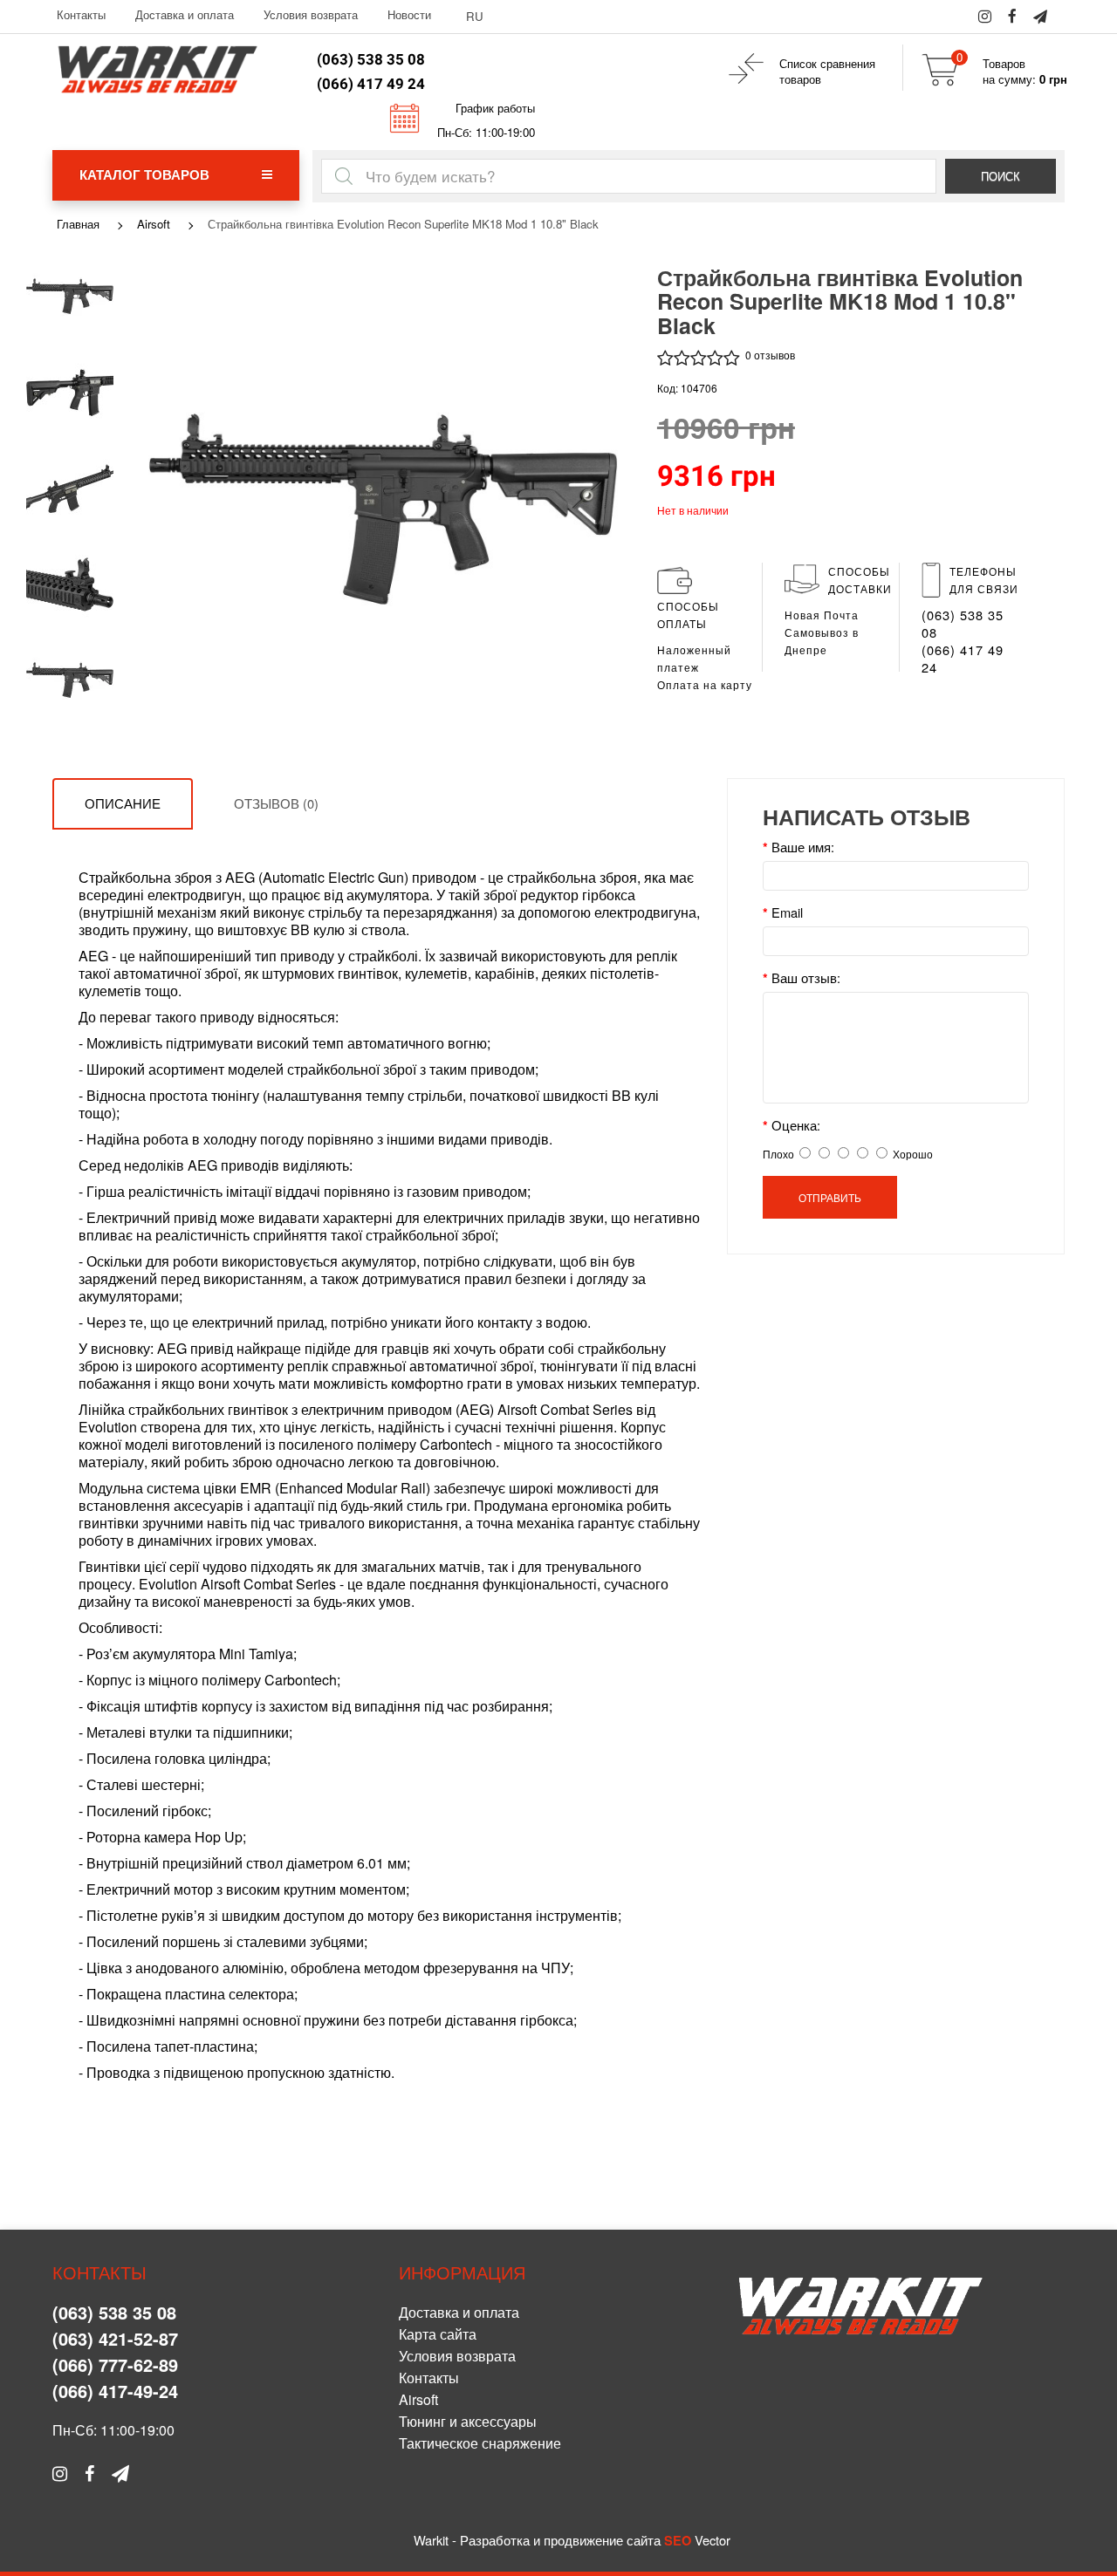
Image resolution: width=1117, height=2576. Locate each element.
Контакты (81, 14)
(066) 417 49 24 (371, 84)
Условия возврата (311, 14)
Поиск (1001, 176)
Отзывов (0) (276, 803)
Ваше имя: (803, 847)
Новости (409, 14)
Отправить (830, 1197)
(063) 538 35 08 (371, 59)
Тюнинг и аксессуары (468, 2421)
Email (787, 912)
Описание (123, 803)
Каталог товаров (144, 174)
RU (475, 16)
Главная (78, 224)
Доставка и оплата (185, 14)
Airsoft (154, 224)
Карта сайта (438, 2334)
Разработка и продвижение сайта (560, 2540)
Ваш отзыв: (806, 978)
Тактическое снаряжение (480, 2443)
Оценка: (796, 1125)
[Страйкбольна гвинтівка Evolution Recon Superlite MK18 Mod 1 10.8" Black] (70, 299)
